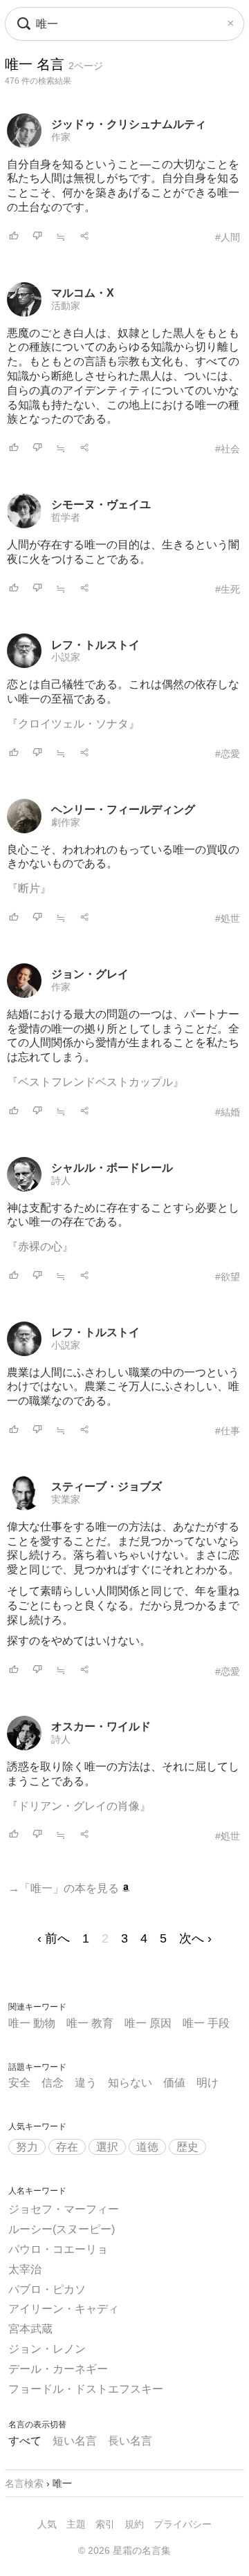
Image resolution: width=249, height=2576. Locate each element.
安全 (19, 2083)
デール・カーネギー (58, 2369)
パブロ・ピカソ (47, 2289)
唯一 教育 (90, 2023)
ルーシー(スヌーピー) (62, 2229)
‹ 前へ (54, 1938)
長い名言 (130, 2441)
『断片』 (29, 888)
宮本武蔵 (30, 2329)
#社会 (228, 449)
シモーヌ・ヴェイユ (101, 504)
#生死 (228, 589)
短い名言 (75, 2441)
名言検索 (24, 2483)
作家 (61, 137)
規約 (134, 2524)
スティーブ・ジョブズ (107, 1486)
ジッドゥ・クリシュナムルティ (129, 124)
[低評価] (37, 237)
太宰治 (25, 2269)
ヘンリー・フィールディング (123, 809)
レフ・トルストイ (95, 645)
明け (207, 2083)
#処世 (228, 918)
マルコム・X (83, 293)
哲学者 (66, 517)
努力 (27, 2147)
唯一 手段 (206, 2023)
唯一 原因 (148, 2023)
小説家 (66, 657)
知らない (130, 2083)
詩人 (61, 1180)
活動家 (66, 306)
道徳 (147, 2147)
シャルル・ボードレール (112, 1168)
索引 (105, 2524)
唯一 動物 (32, 2023)
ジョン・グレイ (90, 974)
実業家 (66, 1499)
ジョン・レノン (47, 2349)
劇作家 (66, 822)
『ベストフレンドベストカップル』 (95, 1082)
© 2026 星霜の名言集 (124, 2550)
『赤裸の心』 (40, 1247)
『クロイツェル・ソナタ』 (73, 724)
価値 (174, 2083)
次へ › (195, 1938)
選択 (107, 2147)
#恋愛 (228, 754)
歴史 (187, 2147)
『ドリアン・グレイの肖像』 (79, 1806)
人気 (47, 2524)
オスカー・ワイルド (101, 1726)
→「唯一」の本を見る (65, 1888)
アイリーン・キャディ (64, 2309)
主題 (76, 2524)
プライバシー (183, 2524)
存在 (67, 2147)
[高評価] (14, 237)
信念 (53, 2083)
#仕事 (228, 1431)
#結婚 (228, 1112)
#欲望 (228, 1277)
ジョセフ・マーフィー (64, 2209)
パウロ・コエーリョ (58, 2249)
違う (86, 2083)
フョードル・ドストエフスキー (86, 2389)
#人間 (228, 237)
